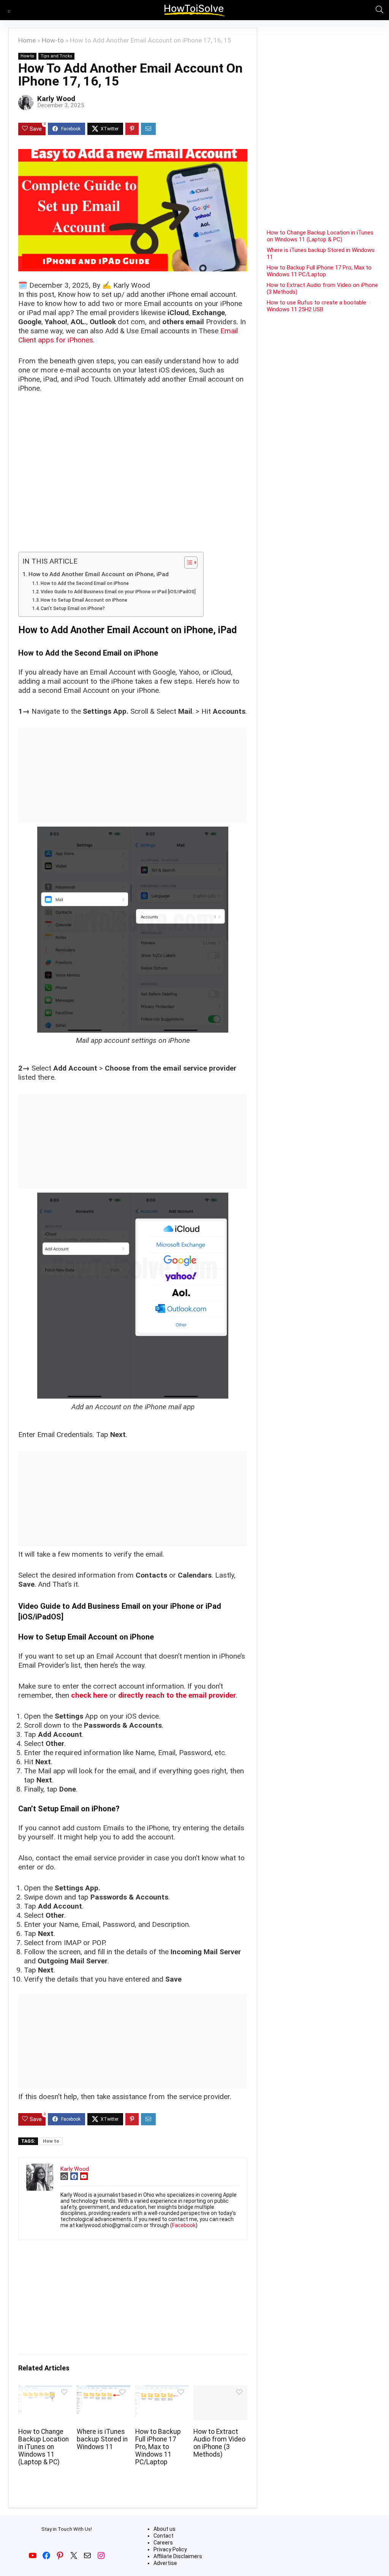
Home (27, 40)
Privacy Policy (170, 2549)
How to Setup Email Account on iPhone (84, 600)
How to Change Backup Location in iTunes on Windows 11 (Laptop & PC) (43, 2447)
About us (164, 2529)
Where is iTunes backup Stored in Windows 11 (102, 2439)
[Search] (377, 10)
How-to (53, 40)
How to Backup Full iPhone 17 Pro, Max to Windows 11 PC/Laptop (158, 2447)
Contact (164, 2536)
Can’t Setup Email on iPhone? (73, 608)
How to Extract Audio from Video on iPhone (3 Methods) (219, 2443)
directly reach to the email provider (177, 1695)
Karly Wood (56, 99)
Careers (163, 2543)
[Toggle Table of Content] (187, 562)
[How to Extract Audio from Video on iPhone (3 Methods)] (220, 2390)
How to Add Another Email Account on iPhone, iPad (99, 574)
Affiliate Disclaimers (178, 2556)
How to (51, 2141)
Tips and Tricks (56, 56)
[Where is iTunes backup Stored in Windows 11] (104, 2390)
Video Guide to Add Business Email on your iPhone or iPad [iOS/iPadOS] (118, 592)
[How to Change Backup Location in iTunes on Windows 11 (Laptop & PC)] (45, 2390)
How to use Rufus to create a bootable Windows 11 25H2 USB (316, 306)
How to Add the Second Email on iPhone (85, 583)
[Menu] (9, 10)
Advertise (165, 2563)
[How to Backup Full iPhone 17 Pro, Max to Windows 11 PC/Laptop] (162, 2390)
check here (89, 1695)
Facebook (184, 2225)
